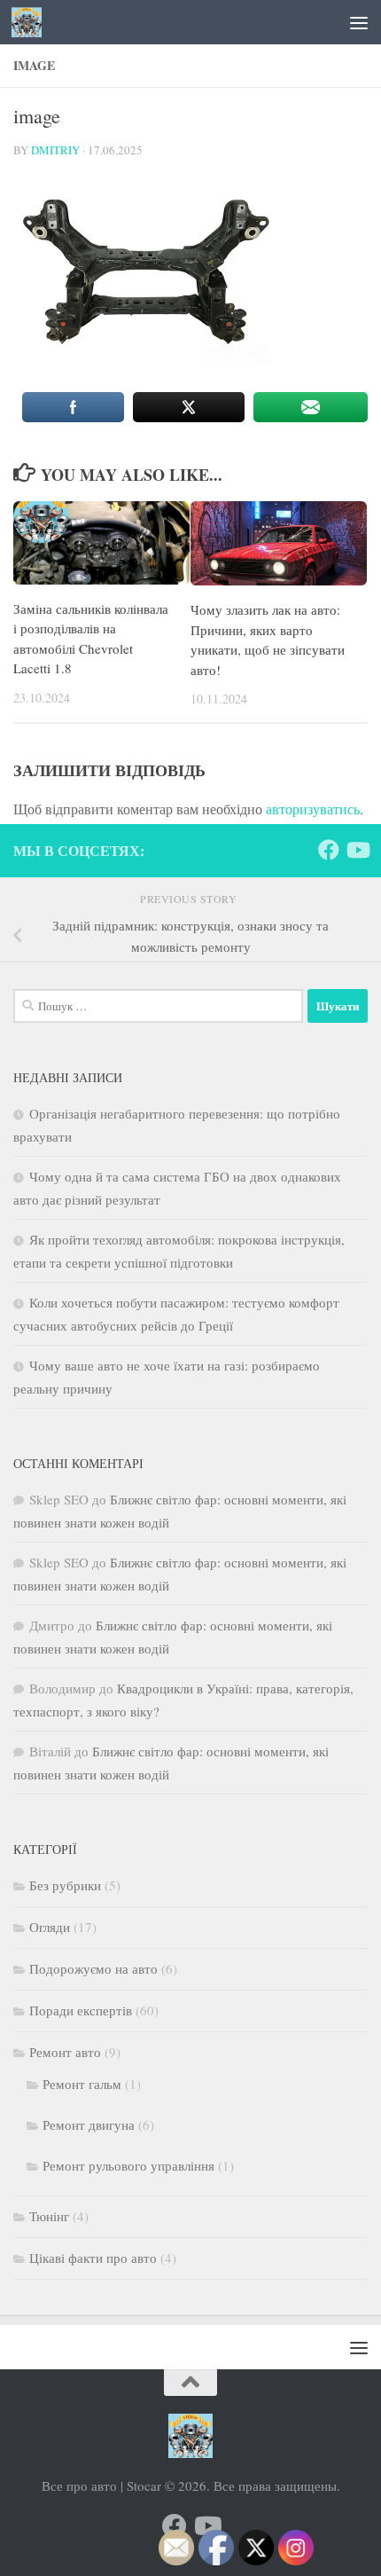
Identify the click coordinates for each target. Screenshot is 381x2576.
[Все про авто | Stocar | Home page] (31, 22)
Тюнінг (49, 2216)
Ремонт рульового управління (128, 2165)
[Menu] (359, 22)
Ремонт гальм (82, 2084)
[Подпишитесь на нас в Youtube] (357, 850)
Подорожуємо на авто (93, 1968)
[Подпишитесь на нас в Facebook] (329, 850)
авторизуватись (313, 809)
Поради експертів (81, 2010)
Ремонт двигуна (89, 2124)
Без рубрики (65, 1885)
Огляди (50, 1927)
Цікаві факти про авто (93, 2258)
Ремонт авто (65, 2052)
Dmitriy (55, 150)
